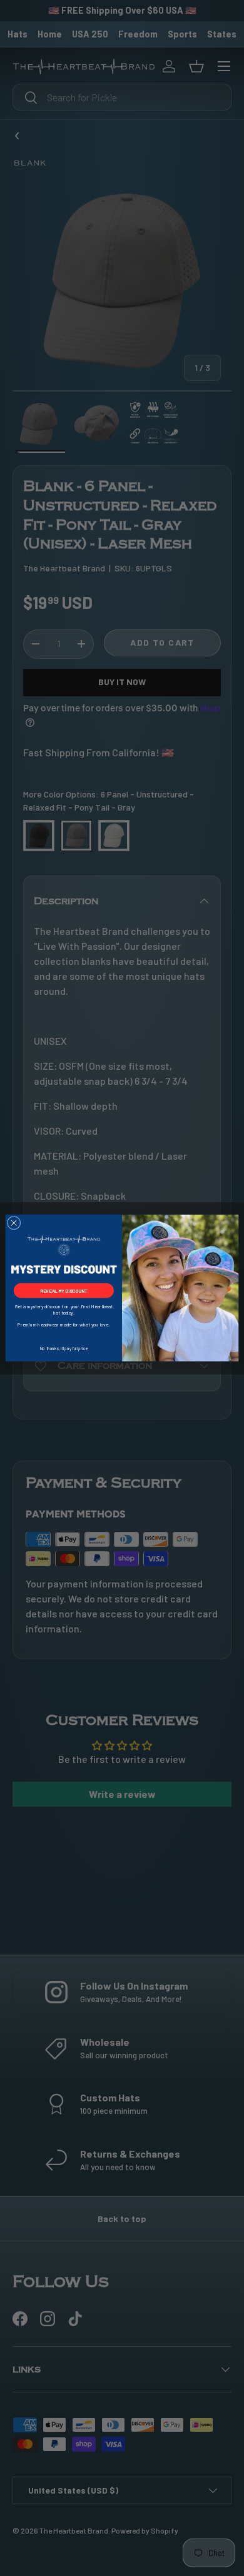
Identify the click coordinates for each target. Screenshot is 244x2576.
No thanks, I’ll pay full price (64, 1348)
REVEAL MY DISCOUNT (64, 1290)
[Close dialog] (14, 1223)
